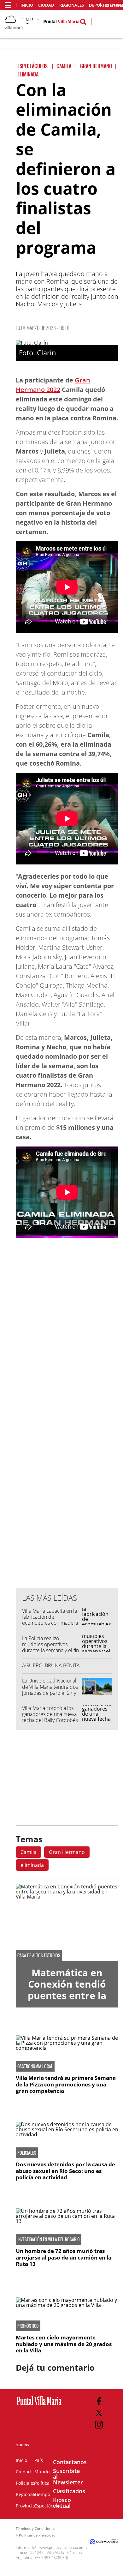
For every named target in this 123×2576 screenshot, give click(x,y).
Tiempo (42, 2494)
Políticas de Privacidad (37, 2535)
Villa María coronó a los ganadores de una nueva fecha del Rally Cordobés (50, 1714)
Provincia (25, 2506)
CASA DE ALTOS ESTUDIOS (39, 1955)
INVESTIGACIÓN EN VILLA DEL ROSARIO (49, 2239)
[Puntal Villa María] (39, 2405)
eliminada (32, 1865)
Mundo (42, 2472)
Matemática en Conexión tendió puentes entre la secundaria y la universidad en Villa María (67, 2001)
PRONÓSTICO (28, 2326)
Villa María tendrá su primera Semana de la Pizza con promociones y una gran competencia (66, 2084)
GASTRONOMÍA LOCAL (35, 2066)
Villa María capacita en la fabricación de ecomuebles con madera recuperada (50, 1620)
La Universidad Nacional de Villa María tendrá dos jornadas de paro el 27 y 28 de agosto (50, 1690)
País (39, 2460)
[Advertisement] (67, 1455)
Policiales (26, 2483)
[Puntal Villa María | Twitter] (99, 2413)
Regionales (72, 5)
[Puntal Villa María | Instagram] (99, 2425)
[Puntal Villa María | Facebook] (99, 2401)
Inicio (27, 5)
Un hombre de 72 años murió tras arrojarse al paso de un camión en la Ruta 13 (64, 2257)
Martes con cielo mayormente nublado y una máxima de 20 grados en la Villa (64, 2344)
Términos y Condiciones (35, 2528)
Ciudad (46, 5)
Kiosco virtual (62, 2503)
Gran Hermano (67, 1852)
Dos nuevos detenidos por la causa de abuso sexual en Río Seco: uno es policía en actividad (65, 2171)
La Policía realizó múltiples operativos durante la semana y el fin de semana (50, 1647)
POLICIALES (27, 2153)
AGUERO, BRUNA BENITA (51, 1665)
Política (42, 2483)
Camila (29, 1852)
